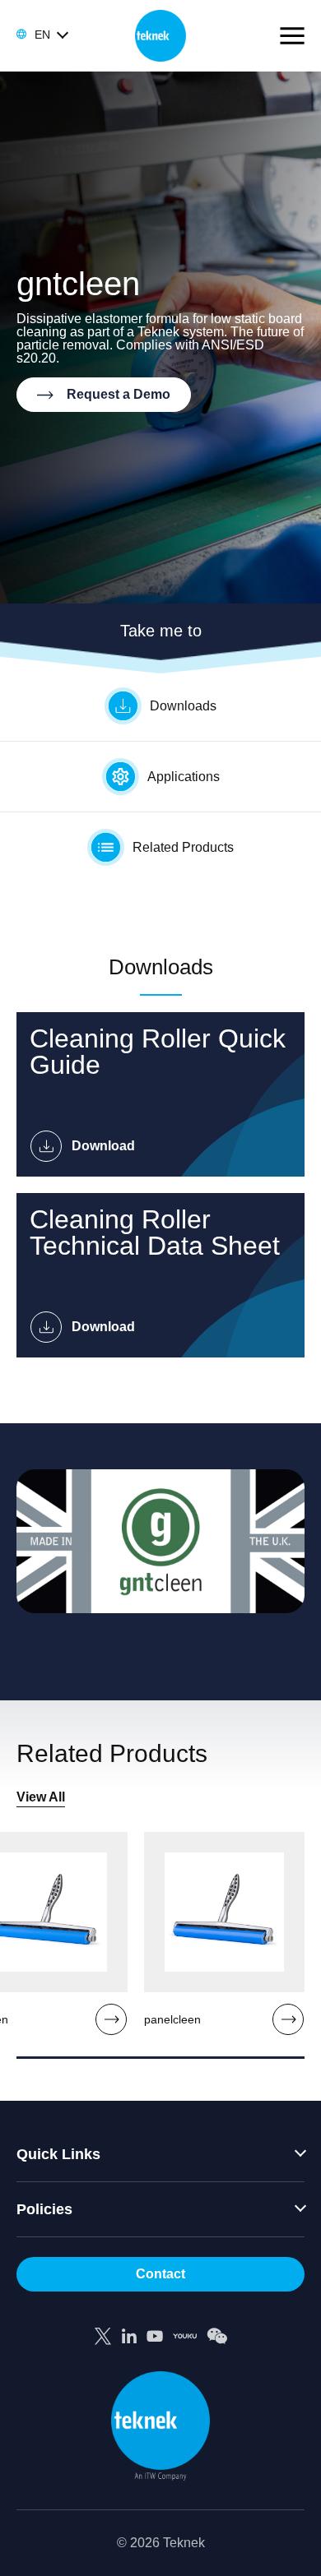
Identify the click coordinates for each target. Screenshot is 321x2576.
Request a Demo (119, 394)
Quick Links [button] (58, 2154)
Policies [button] (44, 2209)
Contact (160, 2274)
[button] (42, 35)
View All (41, 1797)
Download (103, 1146)
